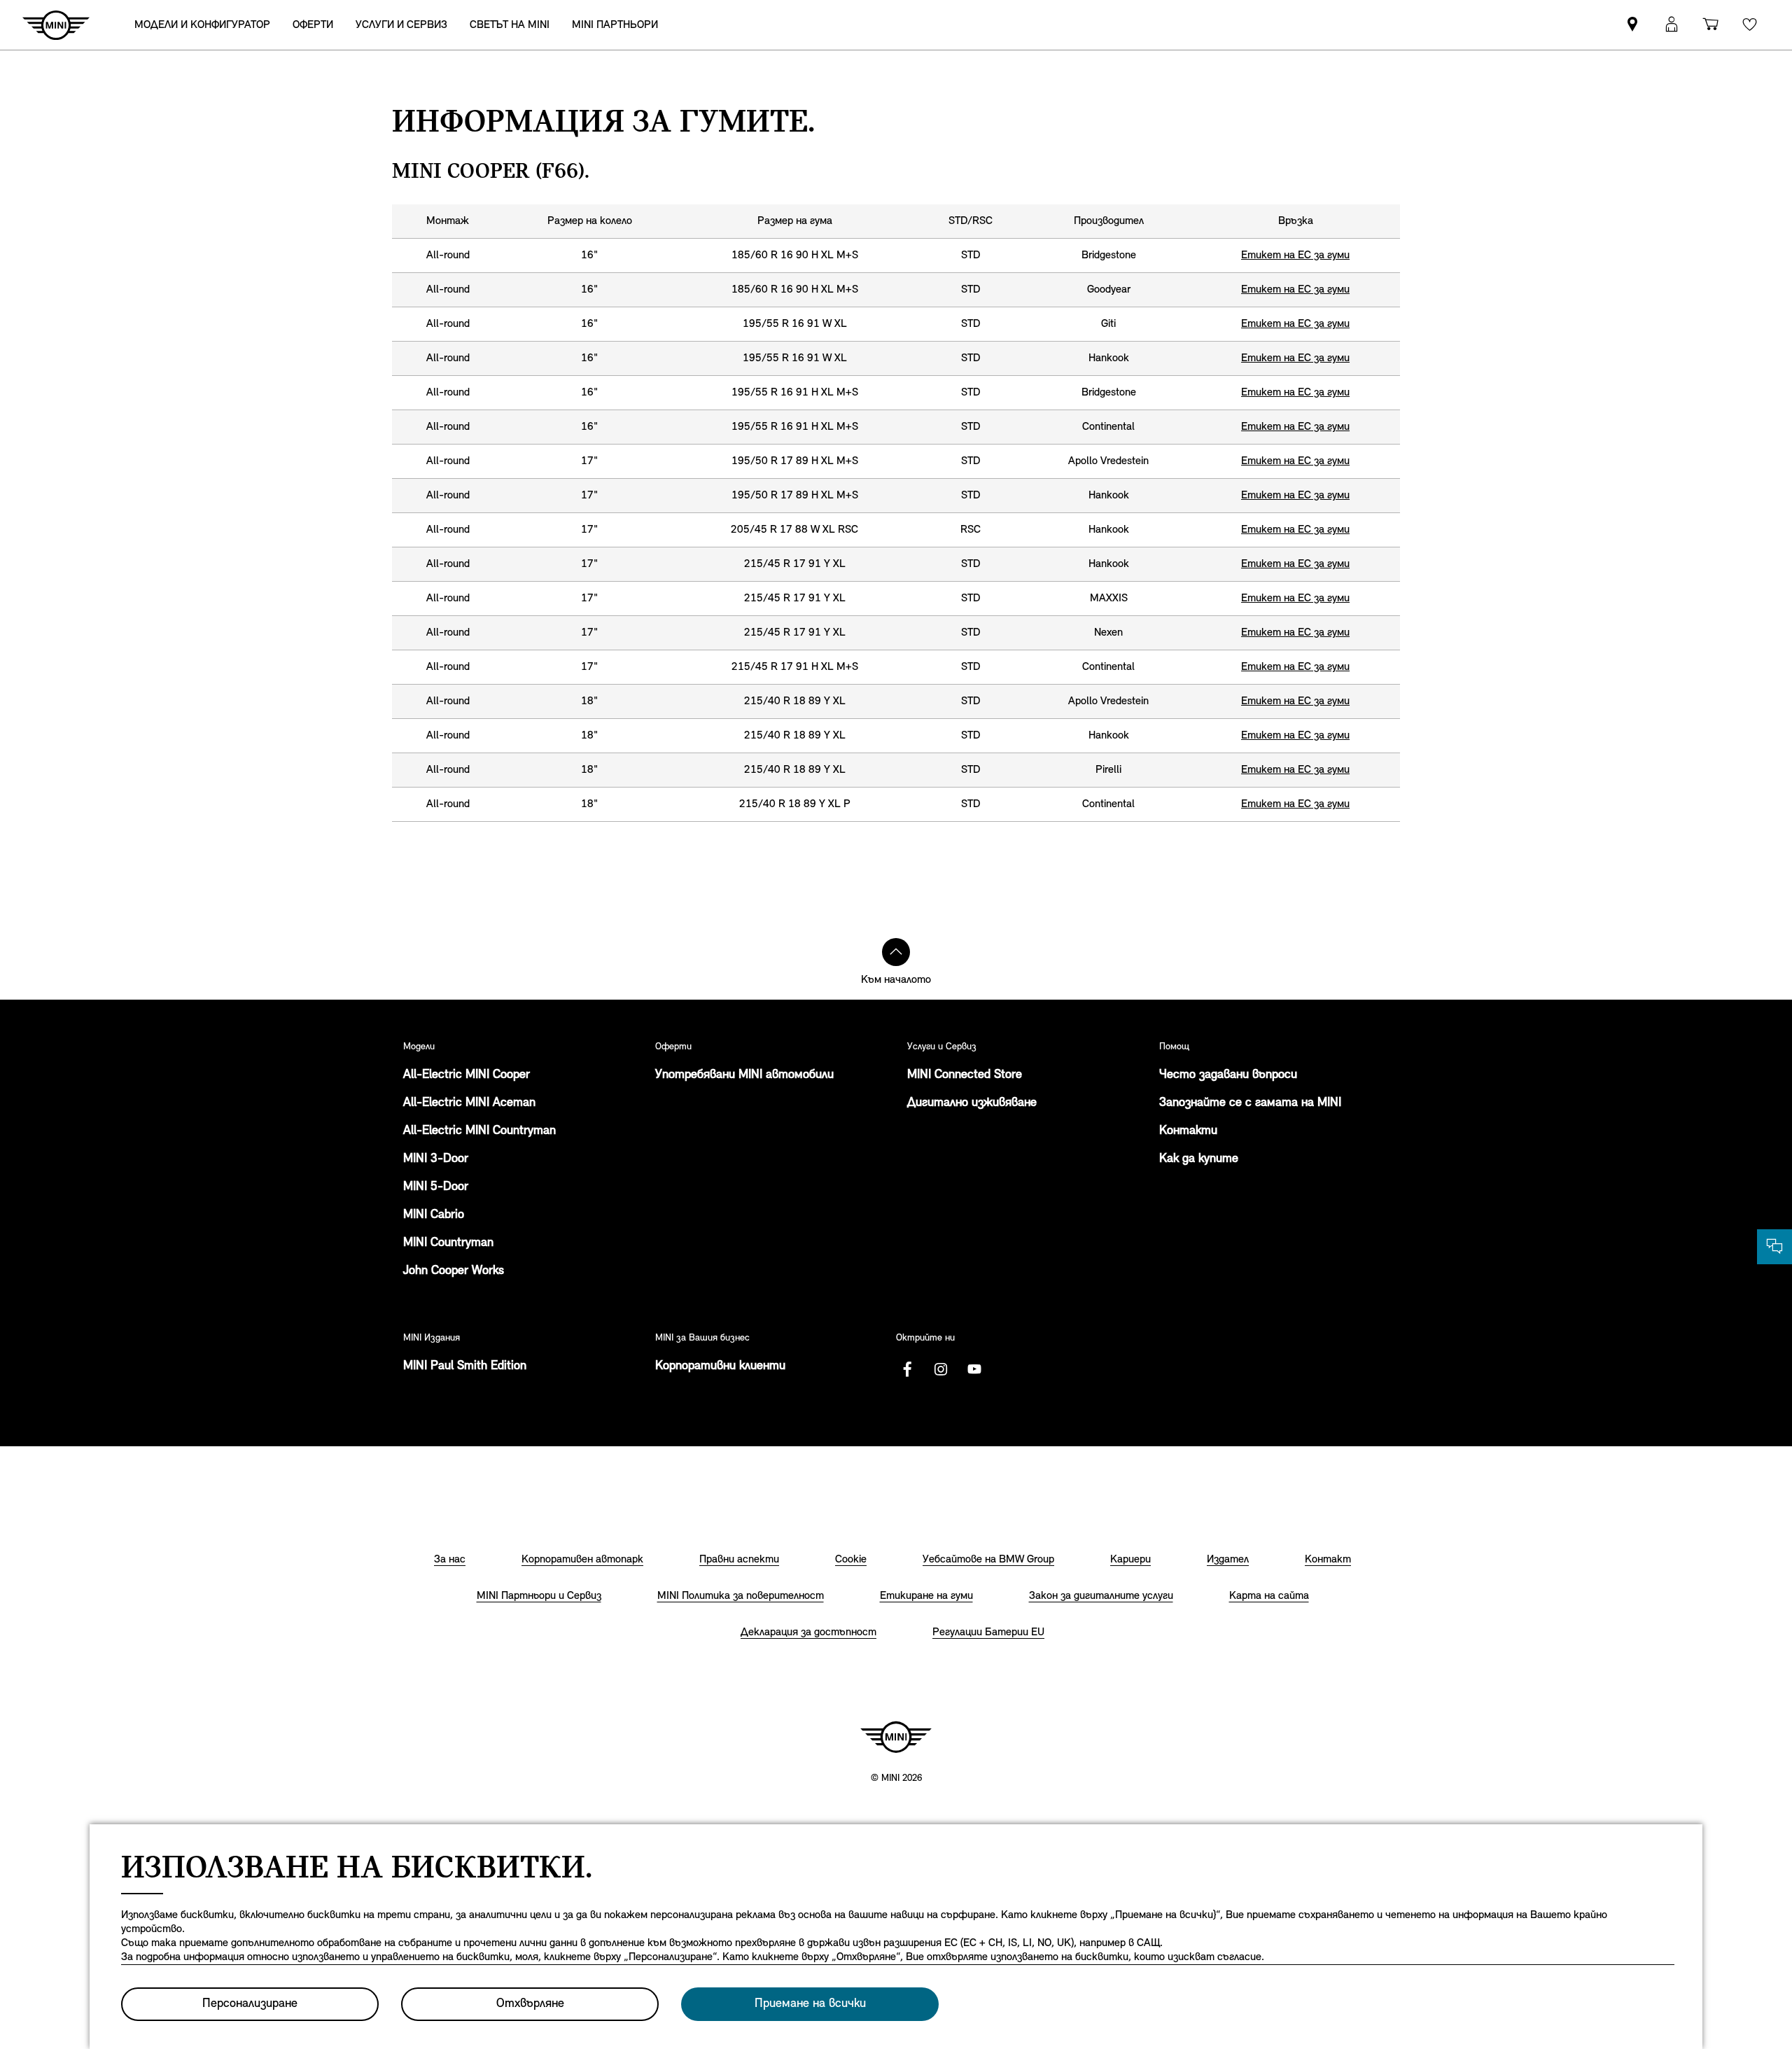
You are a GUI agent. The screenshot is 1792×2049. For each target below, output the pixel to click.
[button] (1672, 25)
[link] (1632, 25)
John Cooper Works (454, 1271)
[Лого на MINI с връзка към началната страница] (896, 1737)
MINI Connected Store (965, 1075)
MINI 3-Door (436, 1159)
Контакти (1188, 1131)
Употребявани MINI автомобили (744, 1075)
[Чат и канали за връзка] (1774, 1247)
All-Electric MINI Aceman (469, 1103)
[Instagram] (941, 1369)
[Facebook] (907, 1369)
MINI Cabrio (434, 1215)
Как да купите (1199, 1159)
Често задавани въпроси (1228, 1075)
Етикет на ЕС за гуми (1295, 256)
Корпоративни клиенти (720, 1366)
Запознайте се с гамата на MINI (1250, 1103)
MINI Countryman (448, 1243)
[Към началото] (896, 952)
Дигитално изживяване (972, 1103)
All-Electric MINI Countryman (479, 1131)
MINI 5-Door (436, 1187)
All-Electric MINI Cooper (467, 1075)
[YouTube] (974, 1369)
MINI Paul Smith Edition (465, 1366)
